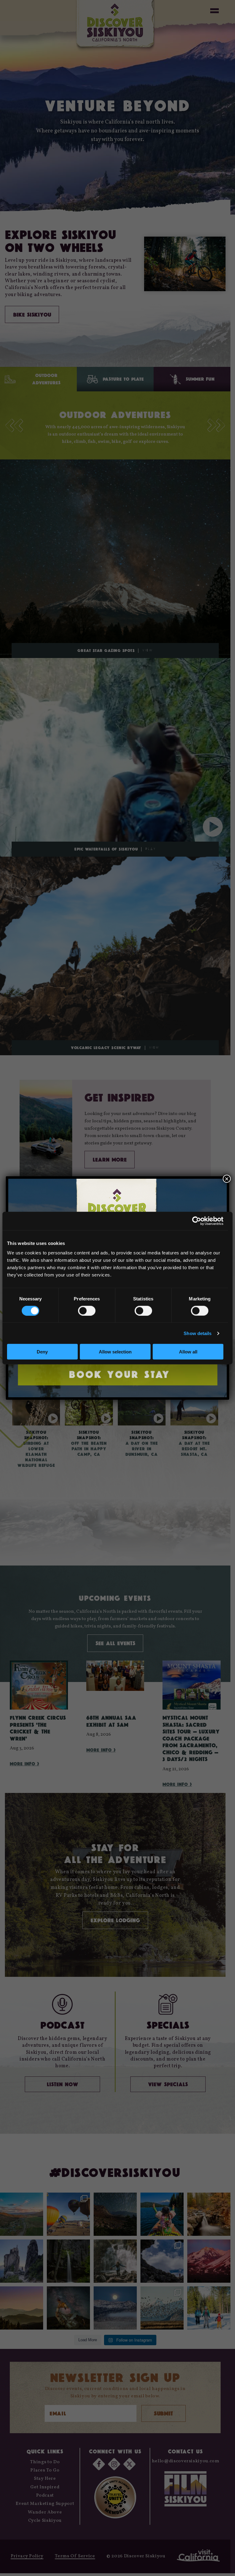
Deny (42, 1352)
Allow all (188, 1352)
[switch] (87, 1311)
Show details (198, 1333)
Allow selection (115, 1352)
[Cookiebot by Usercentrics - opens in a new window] (197, 1221)
